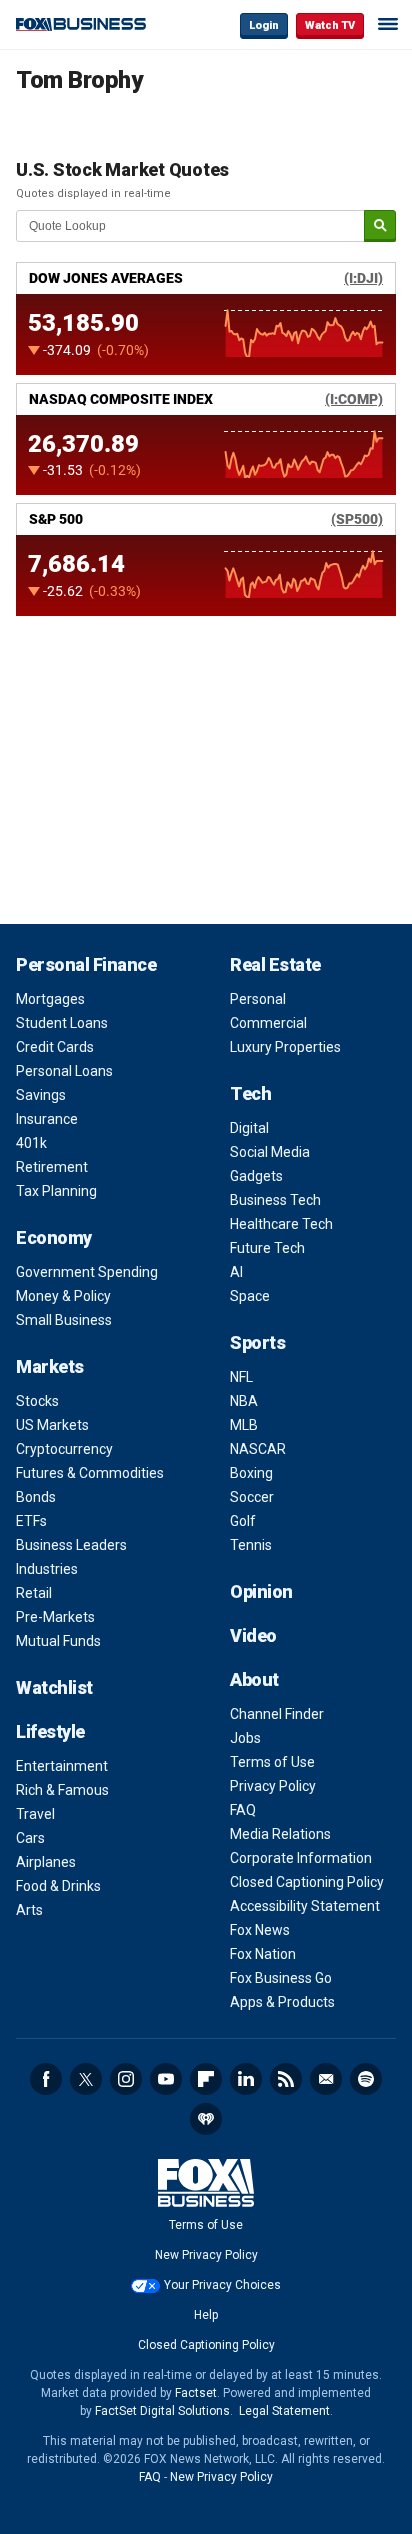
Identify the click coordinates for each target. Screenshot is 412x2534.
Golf (243, 1521)
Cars (30, 1838)
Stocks (37, 1401)
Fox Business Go (281, 1978)
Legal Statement (284, 2411)
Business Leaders (71, 1545)
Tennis (251, 1545)
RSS (286, 2079)
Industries (47, 1569)
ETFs (31, 1521)
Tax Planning (56, 1191)
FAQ (243, 1810)
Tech (250, 1093)
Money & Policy (63, 1296)
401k (31, 1143)
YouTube (166, 2079)
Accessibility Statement (305, 1906)
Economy (54, 1237)
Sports (257, 1342)
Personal (258, 999)
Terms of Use (272, 1762)
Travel (35, 1814)
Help (206, 2315)
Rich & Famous (62, 1790)
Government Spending (87, 1272)
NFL (241, 1377)
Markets (50, 1366)
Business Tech (275, 1200)
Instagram (126, 2079)
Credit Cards (55, 1047)
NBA (244, 1401)
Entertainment (62, 1766)
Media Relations (280, 1834)
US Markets (52, 1425)
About (254, 1679)
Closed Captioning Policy (307, 1882)
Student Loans (62, 1023)
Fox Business (81, 24)
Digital (249, 1128)
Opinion (261, 1591)
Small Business (64, 1320)
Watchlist (54, 1687)
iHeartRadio (206, 2119)
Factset (196, 2393)
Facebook (46, 2079)
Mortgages (50, 999)
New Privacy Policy (206, 2255)
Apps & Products (282, 2002)
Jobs (245, 1738)
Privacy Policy (273, 1786)
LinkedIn (246, 2079)
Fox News (260, 1930)
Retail (34, 1593)
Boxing (251, 1473)
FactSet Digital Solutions (162, 2411)
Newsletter (326, 2079)
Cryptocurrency (64, 1449)
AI (236, 1272)
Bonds (36, 1497)
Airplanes (46, 1862)
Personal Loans (64, 1071)
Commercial (268, 1023)
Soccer (252, 1497)
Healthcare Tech (281, 1224)
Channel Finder (277, 1714)
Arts (29, 1910)
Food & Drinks (58, 1886)
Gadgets (256, 1176)
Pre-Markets (55, 1617)
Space (250, 1296)
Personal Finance (86, 964)
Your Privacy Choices (222, 2285)
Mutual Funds (58, 1641)
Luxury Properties (285, 1047)
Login (264, 25)
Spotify (366, 2079)
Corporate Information (301, 1858)
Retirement (52, 1167)
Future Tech (267, 1248)
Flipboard (206, 2079)
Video (253, 1635)
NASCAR (258, 1449)
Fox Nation (263, 1954)
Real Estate (275, 964)
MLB (244, 1425)
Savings (41, 1095)
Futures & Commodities (90, 1473)
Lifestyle (50, 1731)
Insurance (47, 1119)
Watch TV (330, 25)
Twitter (86, 2079)
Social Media (270, 1152)
